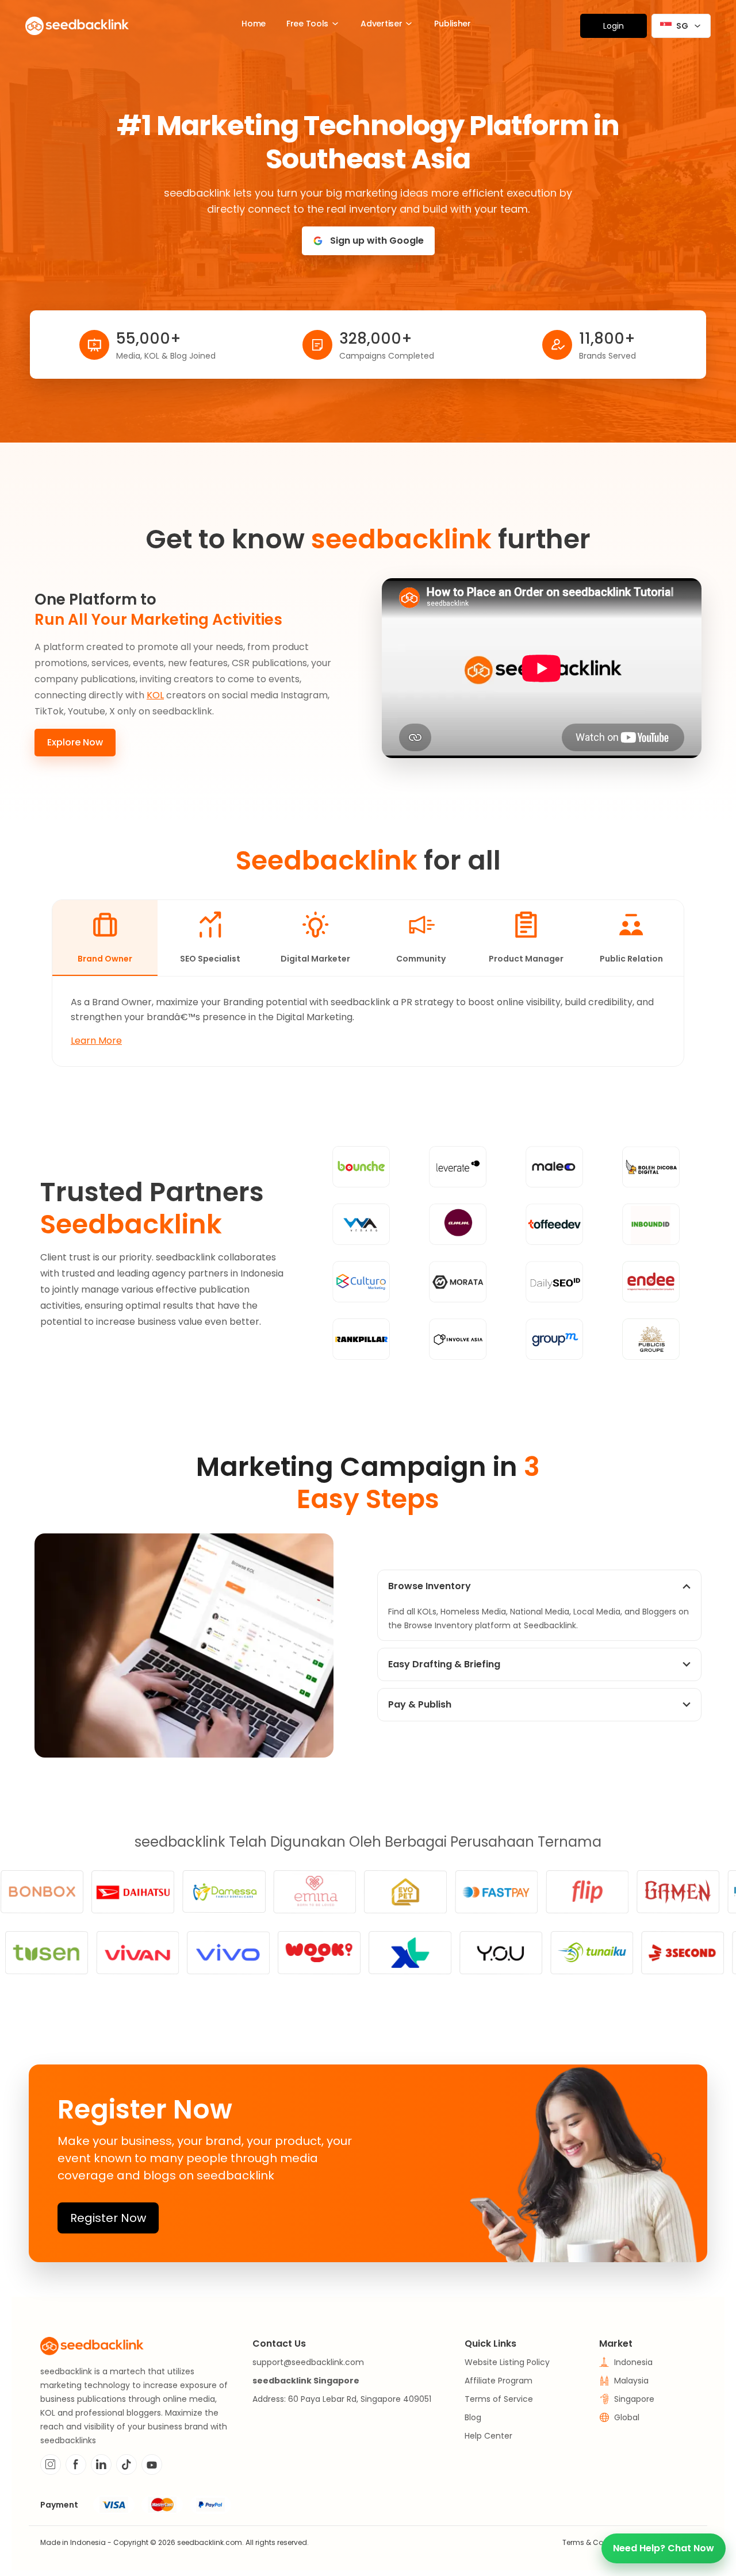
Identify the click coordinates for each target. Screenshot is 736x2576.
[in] (101, 2464)
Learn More (96, 1041)
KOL (155, 695)
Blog (473, 2417)
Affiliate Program (499, 2381)
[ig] (51, 2464)
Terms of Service (499, 2399)
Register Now (108, 2218)
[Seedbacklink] (77, 26)
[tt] (126, 2464)
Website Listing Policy (507, 2362)
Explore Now (75, 742)
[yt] (152, 2464)
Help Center (488, 2436)
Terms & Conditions (597, 2542)
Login (614, 26)
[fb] (76, 2464)
